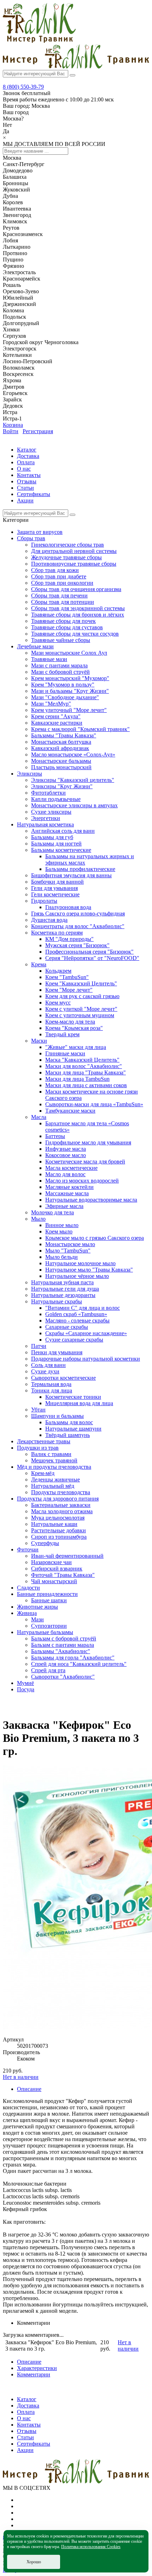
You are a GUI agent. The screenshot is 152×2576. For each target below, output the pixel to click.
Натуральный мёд (53, 1486)
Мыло (38, 1219)
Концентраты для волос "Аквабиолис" (78, 926)
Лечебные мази (35, 646)
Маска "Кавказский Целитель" (82, 1060)
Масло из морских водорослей (82, 1181)
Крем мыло (59, 1231)
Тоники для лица (52, 1390)
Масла (39, 1117)
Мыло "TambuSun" (68, 1251)
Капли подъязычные (56, 799)
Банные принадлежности (47, 1594)
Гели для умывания (54, 888)
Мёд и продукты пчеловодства (54, 1467)
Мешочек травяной (54, 1460)
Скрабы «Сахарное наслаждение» (86, 1333)
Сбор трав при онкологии (62, 583)
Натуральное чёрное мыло (77, 1276)
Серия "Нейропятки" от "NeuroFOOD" (92, 958)
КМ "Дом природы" (69, 939)
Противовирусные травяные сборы (74, 564)
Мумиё (25, 1683)
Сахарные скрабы (67, 1327)
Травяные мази (49, 659)
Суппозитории (49, 1626)
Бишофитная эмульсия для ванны (71, 875)
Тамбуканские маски (70, 1111)
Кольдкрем (58, 971)
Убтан (38, 1410)
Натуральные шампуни (73, 1429)
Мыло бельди (62, 1257)
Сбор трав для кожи (55, 570)
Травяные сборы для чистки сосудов (75, 634)
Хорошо (34, 2562)
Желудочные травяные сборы (66, 557)
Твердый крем (62, 1034)
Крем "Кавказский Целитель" (81, 983)
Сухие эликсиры (51, 812)
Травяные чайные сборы (61, 640)
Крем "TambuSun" (67, 977)
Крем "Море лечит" (69, 990)
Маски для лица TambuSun (77, 1079)
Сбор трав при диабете (59, 576)
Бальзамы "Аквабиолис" (61, 1651)
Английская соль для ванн (63, 831)
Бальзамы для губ (52, 837)
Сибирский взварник (57, 1569)
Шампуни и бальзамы (57, 1416)
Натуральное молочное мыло (80, 1263)
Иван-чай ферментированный (67, 1556)
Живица (27, 1613)
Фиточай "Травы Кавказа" (63, 1575)
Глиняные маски (65, 1053)
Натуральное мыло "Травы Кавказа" (89, 1270)
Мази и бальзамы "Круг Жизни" (70, 691)
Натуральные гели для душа (65, 1289)
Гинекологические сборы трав (68, 545)
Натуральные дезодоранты (63, 1295)
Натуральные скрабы (57, 1301)
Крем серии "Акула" (56, 716)
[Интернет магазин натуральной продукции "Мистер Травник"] (39, 41)
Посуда (26, 1689)
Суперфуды (45, 1543)
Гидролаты (44, 901)
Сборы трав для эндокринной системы (78, 608)
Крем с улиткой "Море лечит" (81, 1009)
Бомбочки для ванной (57, 882)
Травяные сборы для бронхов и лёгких (78, 615)
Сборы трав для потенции (63, 602)
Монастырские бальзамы (61, 761)
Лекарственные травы (44, 1441)
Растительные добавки (59, 1530)
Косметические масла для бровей (85, 1162)
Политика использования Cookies (91, 2547)
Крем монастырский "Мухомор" (70, 678)
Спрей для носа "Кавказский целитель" (79, 1664)
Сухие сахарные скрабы (74, 1340)
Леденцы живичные (55, 1479)
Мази (37, 1619)
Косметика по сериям (57, 933)
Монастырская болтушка (61, 742)
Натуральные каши (54, 1524)
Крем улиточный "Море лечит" (69, 710)
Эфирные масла (64, 1206)
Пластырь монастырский (61, 767)
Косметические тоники (73, 1397)
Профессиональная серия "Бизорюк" (89, 952)
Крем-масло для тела (70, 1022)
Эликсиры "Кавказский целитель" (73, 780)
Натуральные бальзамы (45, 1632)
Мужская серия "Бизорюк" (77, 945)
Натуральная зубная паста (62, 1282)
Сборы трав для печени (59, 596)
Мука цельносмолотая (58, 1518)
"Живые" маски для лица (76, 1047)
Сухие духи (45, 1371)
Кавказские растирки (57, 723)
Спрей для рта (48, 1670)
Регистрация (38, 431)
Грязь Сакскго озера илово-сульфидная (78, 913)
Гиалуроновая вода (68, 907)
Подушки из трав (38, 1448)
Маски (39, 1041)
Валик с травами (51, 1454)
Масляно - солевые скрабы (77, 1321)
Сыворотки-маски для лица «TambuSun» (94, 1104)
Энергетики (46, 818)
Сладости (28, 1588)
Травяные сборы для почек (63, 621)
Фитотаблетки (48, 793)
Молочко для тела (52, 1212)
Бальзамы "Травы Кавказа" (64, 735)
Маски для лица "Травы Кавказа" (86, 1072)
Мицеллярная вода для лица (79, 1403)
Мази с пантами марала (59, 665)
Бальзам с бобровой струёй (64, 1638)
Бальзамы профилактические (80, 869)
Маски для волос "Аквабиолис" (84, 1066)
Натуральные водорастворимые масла (91, 1200)
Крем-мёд (43, 1473)
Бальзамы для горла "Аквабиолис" (73, 1658)
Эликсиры (30, 774)
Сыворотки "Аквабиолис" (63, 1677)
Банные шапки (49, 1600)
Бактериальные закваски (61, 1505)
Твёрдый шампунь (68, 1435)
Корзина (13, 425)
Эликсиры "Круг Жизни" (62, 786)
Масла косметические (71, 1168)
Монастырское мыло (70, 1244)
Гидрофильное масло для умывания (88, 1142)
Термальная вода (51, 1384)
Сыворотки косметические (63, 1378)
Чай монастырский (54, 1581)
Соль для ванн (48, 1365)
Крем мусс (58, 1003)
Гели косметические (55, 894)
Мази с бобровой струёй (60, 672)
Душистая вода (49, 920)
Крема (39, 964)
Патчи (39, 1346)
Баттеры (55, 1136)
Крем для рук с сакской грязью (82, 996)
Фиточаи (28, 1549)
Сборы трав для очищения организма (76, 589)
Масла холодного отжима (62, 1511)
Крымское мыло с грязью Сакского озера (95, 1238)
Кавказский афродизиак (60, 748)
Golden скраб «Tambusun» (76, 1314)
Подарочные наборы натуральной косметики (86, 1359)
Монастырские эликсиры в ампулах (74, 805)
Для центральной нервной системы (74, 551)
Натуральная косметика (45, 824)
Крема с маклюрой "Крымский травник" (80, 729)
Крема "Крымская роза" (74, 1028)
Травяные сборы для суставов (67, 627)
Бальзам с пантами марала (63, 1645)
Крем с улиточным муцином (80, 1015)
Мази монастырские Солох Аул (69, 653)
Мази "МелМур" (51, 704)
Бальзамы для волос (69, 1422)
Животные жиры (37, 1607)
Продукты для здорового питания (58, 1499)
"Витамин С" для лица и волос (83, 1308)
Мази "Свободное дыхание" (65, 697)
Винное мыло (62, 1225)
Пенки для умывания (57, 1352)
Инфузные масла (66, 1149)
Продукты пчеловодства (61, 1492)
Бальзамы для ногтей (56, 844)
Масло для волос (65, 1174)
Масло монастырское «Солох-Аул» (73, 754)
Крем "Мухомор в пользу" (63, 685)
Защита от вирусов (40, 532)
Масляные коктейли (69, 1187)
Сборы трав (31, 538)
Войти (11, 431)
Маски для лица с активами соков (86, 1085)
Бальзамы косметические (61, 850)
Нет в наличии (21, 2077)
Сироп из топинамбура (59, 1537)
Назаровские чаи (51, 1562)
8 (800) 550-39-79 (23, 87)
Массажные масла (67, 1193)
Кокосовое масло (66, 1155)
